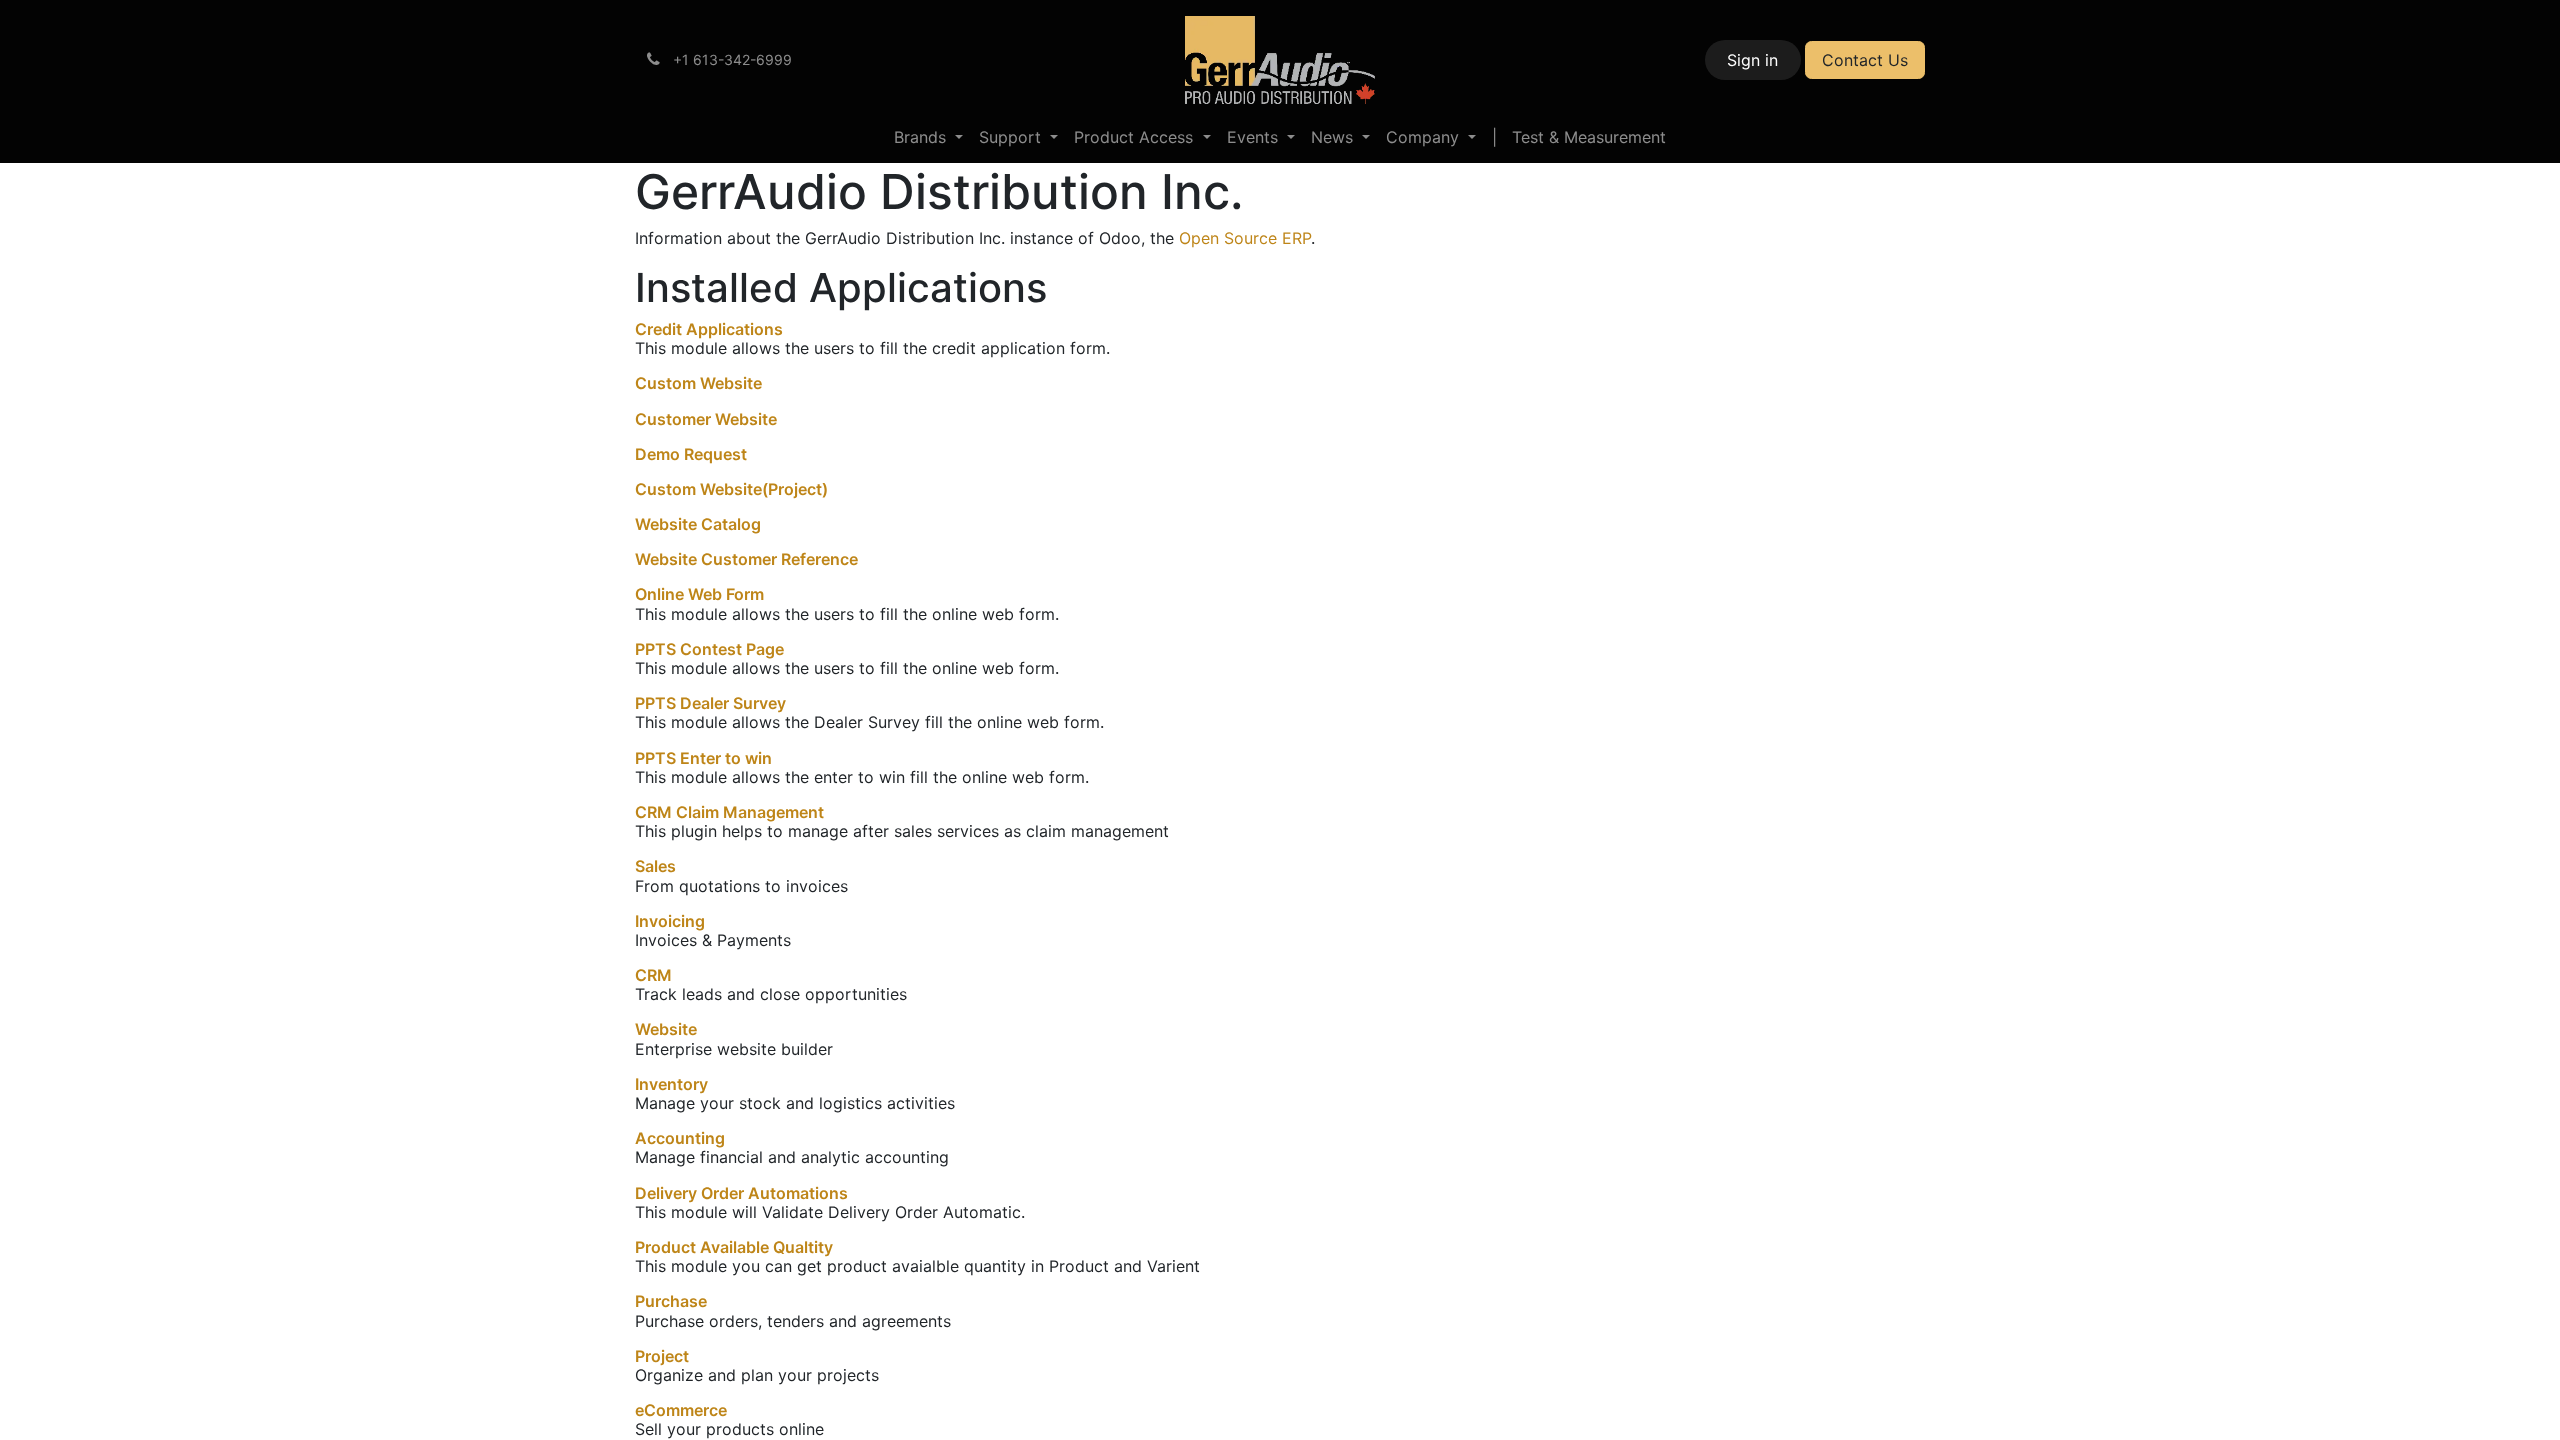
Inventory (671, 1084)
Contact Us (1865, 60)
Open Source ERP (1245, 238)
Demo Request (691, 454)
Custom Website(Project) (731, 489)
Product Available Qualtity (734, 1247)
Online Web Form (699, 594)
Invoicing (670, 921)
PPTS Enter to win (703, 758)
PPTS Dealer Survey (710, 703)
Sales (655, 866)
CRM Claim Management (729, 812)
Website (666, 1029)
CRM (653, 975)
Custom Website (698, 383)
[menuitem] (928, 137)
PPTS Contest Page (709, 649)
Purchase (671, 1301)
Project (662, 1356)
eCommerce (681, 1410)
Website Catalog (698, 524)
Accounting (680, 1138)
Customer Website (706, 419)
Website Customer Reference (746, 559)
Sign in (1752, 60)
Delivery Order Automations (741, 1193)
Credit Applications (709, 329)
